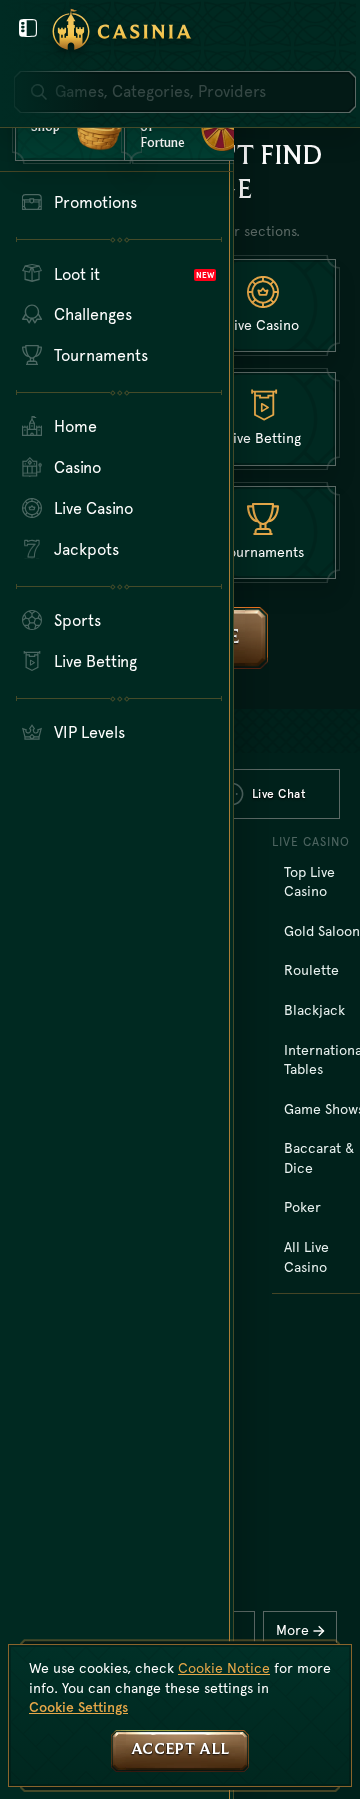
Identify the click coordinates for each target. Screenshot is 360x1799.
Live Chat (279, 794)
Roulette (311, 970)
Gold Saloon (322, 931)
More (292, 1630)
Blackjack (314, 1010)
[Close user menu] (28, 28)
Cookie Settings (78, 1707)
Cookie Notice (224, 1668)
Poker (302, 1207)
